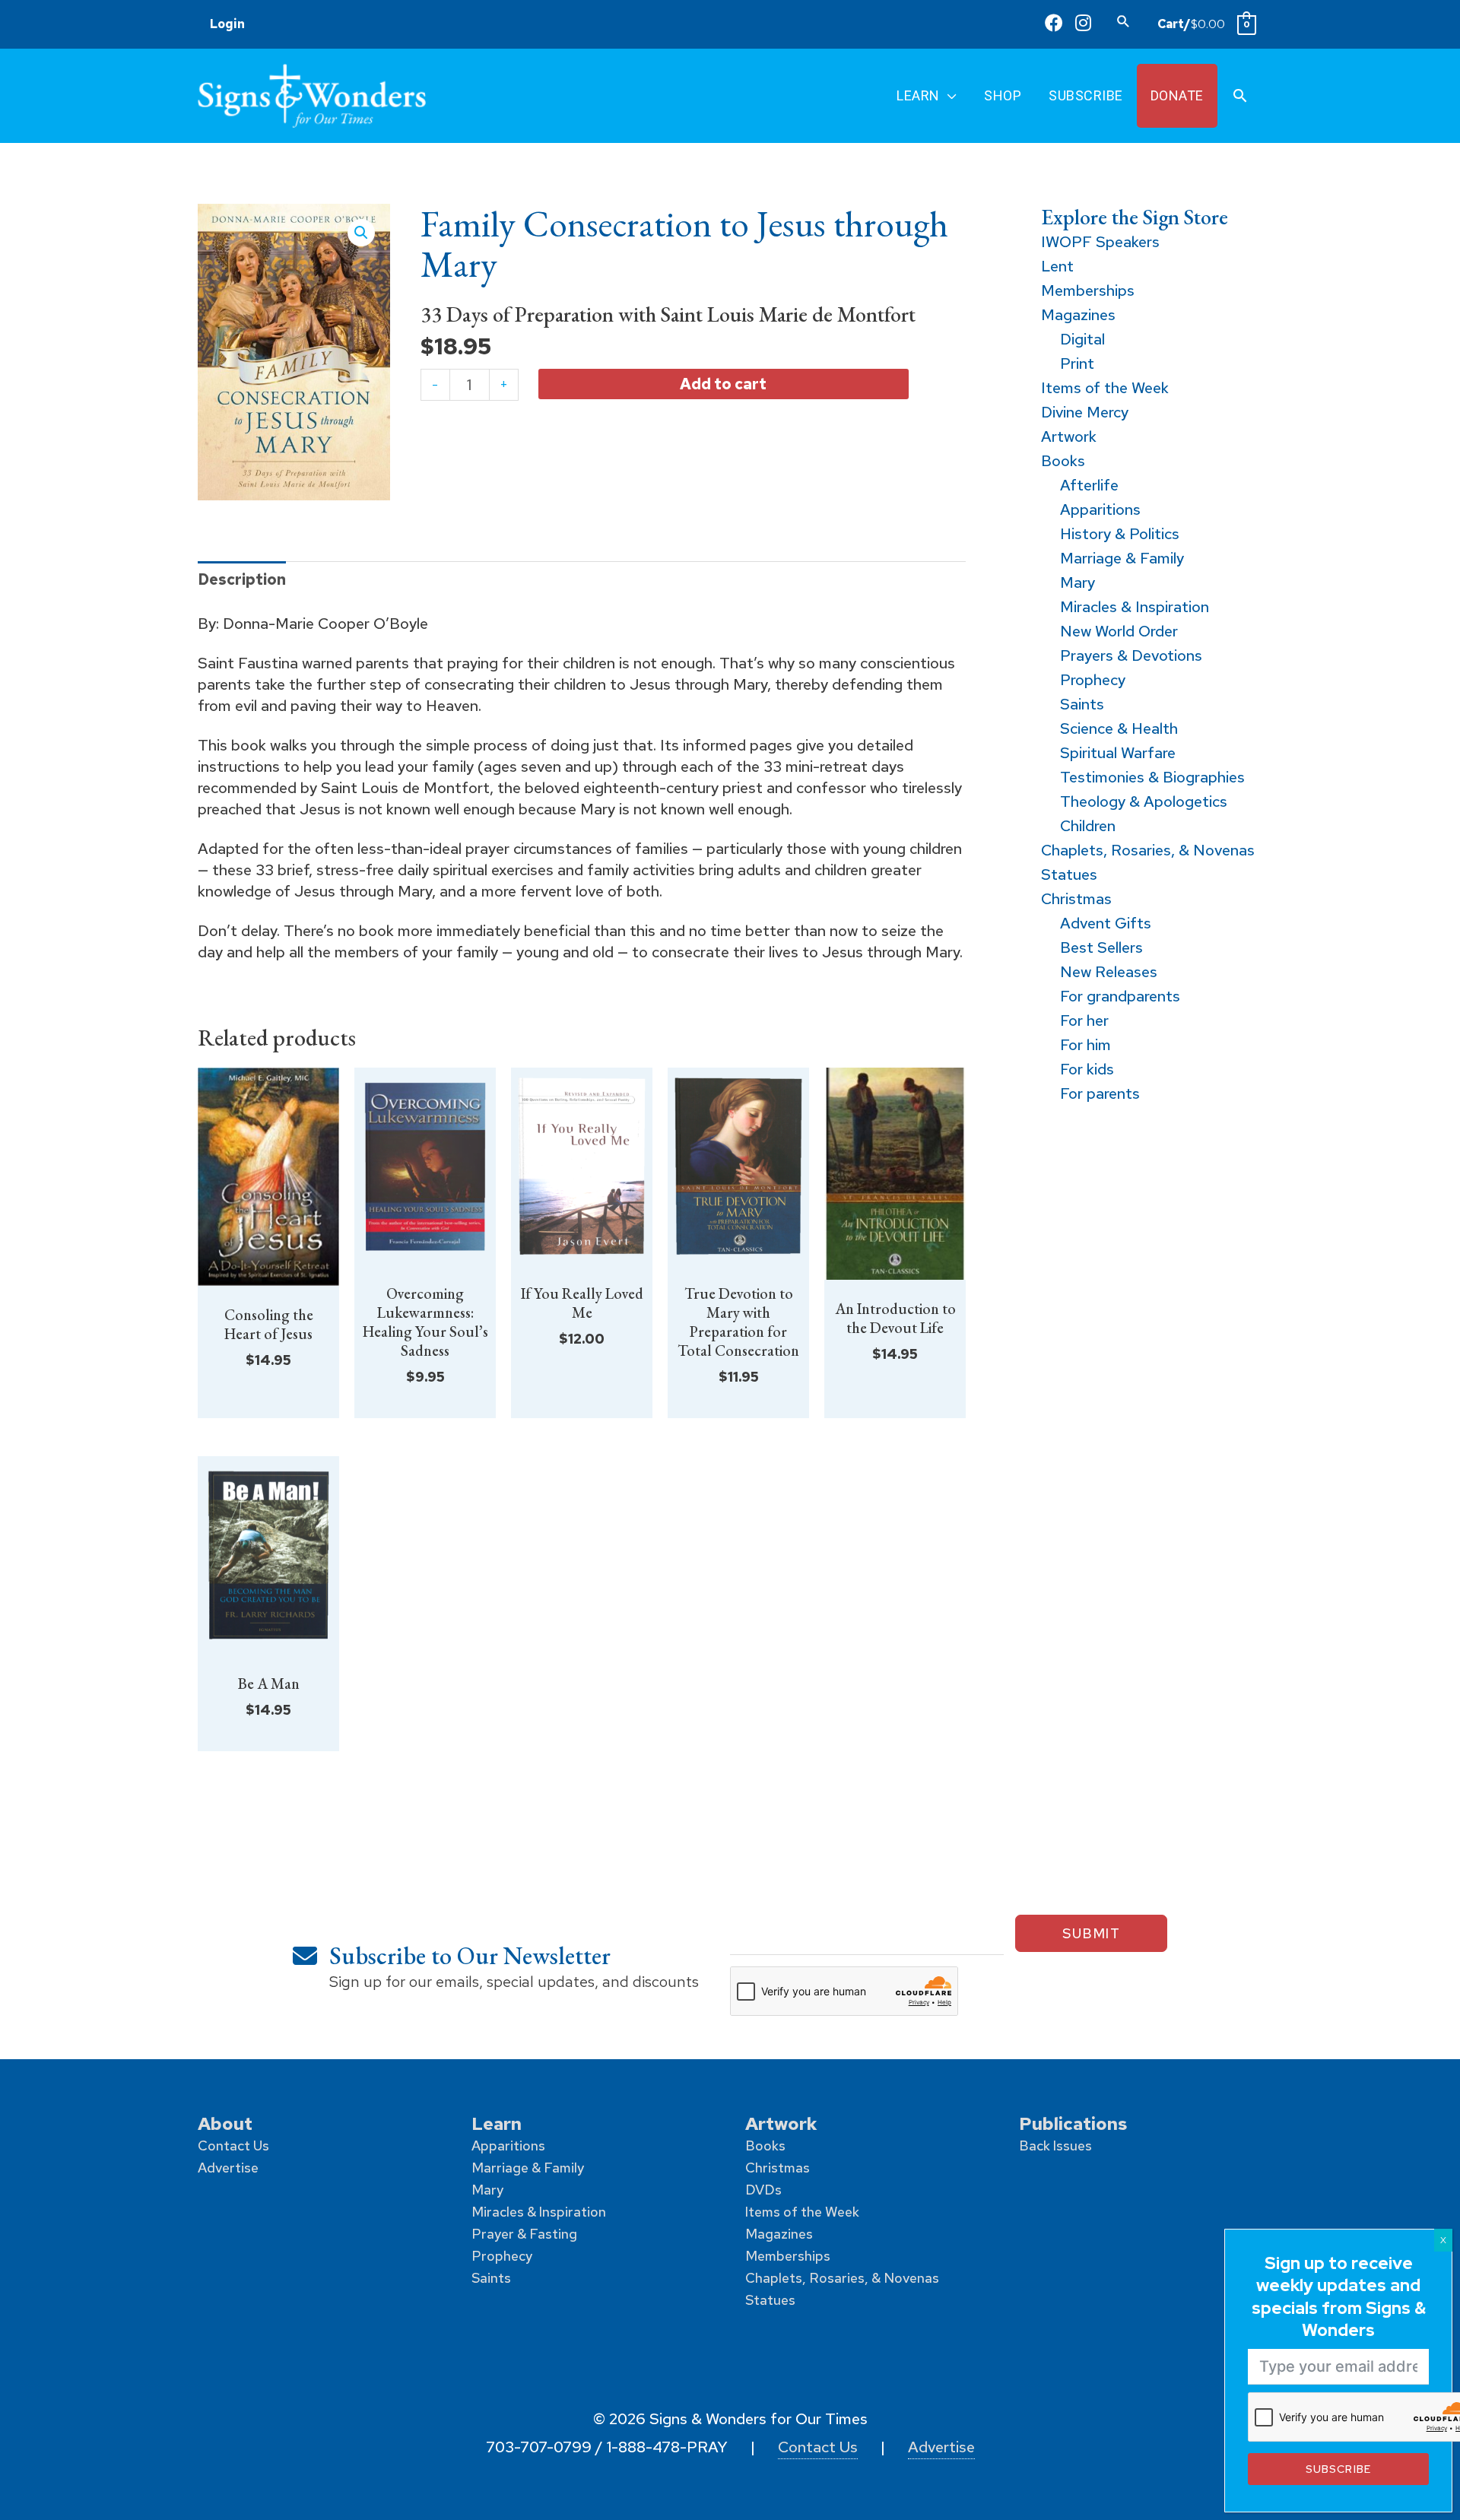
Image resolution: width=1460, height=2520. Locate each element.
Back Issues (1055, 2145)
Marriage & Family (528, 2168)
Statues (770, 2300)
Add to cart (723, 384)
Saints (491, 2278)
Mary (487, 2190)
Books (765, 2145)
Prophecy (502, 2256)
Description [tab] (242, 579)
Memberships (788, 2256)
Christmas (778, 2168)
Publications (1073, 2123)
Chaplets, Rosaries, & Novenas (842, 2278)
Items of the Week (802, 2212)
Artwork (781, 2123)
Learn (497, 2123)
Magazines (779, 2234)
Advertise (228, 2168)
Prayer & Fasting (524, 2234)
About (225, 2123)
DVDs (763, 2190)
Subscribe (1338, 2469)
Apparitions (508, 2145)
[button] (1124, 21)
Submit (1091, 1933)
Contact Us (233, 2145)
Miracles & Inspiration (539, 2212)
